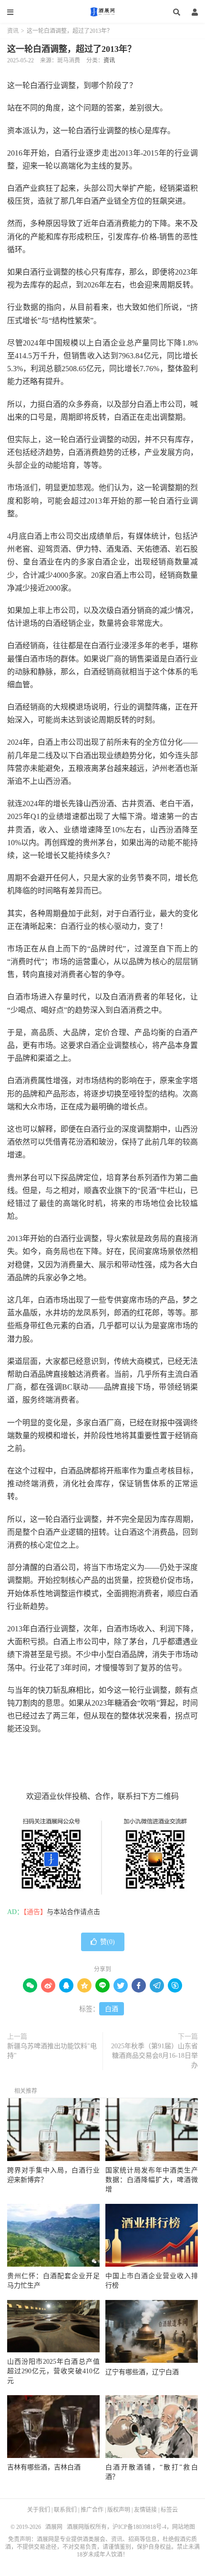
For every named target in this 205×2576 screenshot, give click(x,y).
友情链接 (145, 2510)
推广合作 (92, 2510)
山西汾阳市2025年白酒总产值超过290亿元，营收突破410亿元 (53, 2371)
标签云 (169, 2510)
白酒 (112, 2009)
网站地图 (184, 2527)
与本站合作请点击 (73, 1912)
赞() (108, 1942)
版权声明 (119, 2510)
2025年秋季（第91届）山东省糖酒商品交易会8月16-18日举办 (154, 2056)
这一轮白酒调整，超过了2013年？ (72, 49)
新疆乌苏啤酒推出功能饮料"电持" (52, 2051)
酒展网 (102, 12)
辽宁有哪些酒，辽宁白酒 (142, 2372)
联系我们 (65, 2510)
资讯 (13, 31)
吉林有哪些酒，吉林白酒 (44, 2467)
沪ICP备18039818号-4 (139, 2527)
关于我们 (39, 2510)
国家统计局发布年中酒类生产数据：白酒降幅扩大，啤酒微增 (152, 2180)
